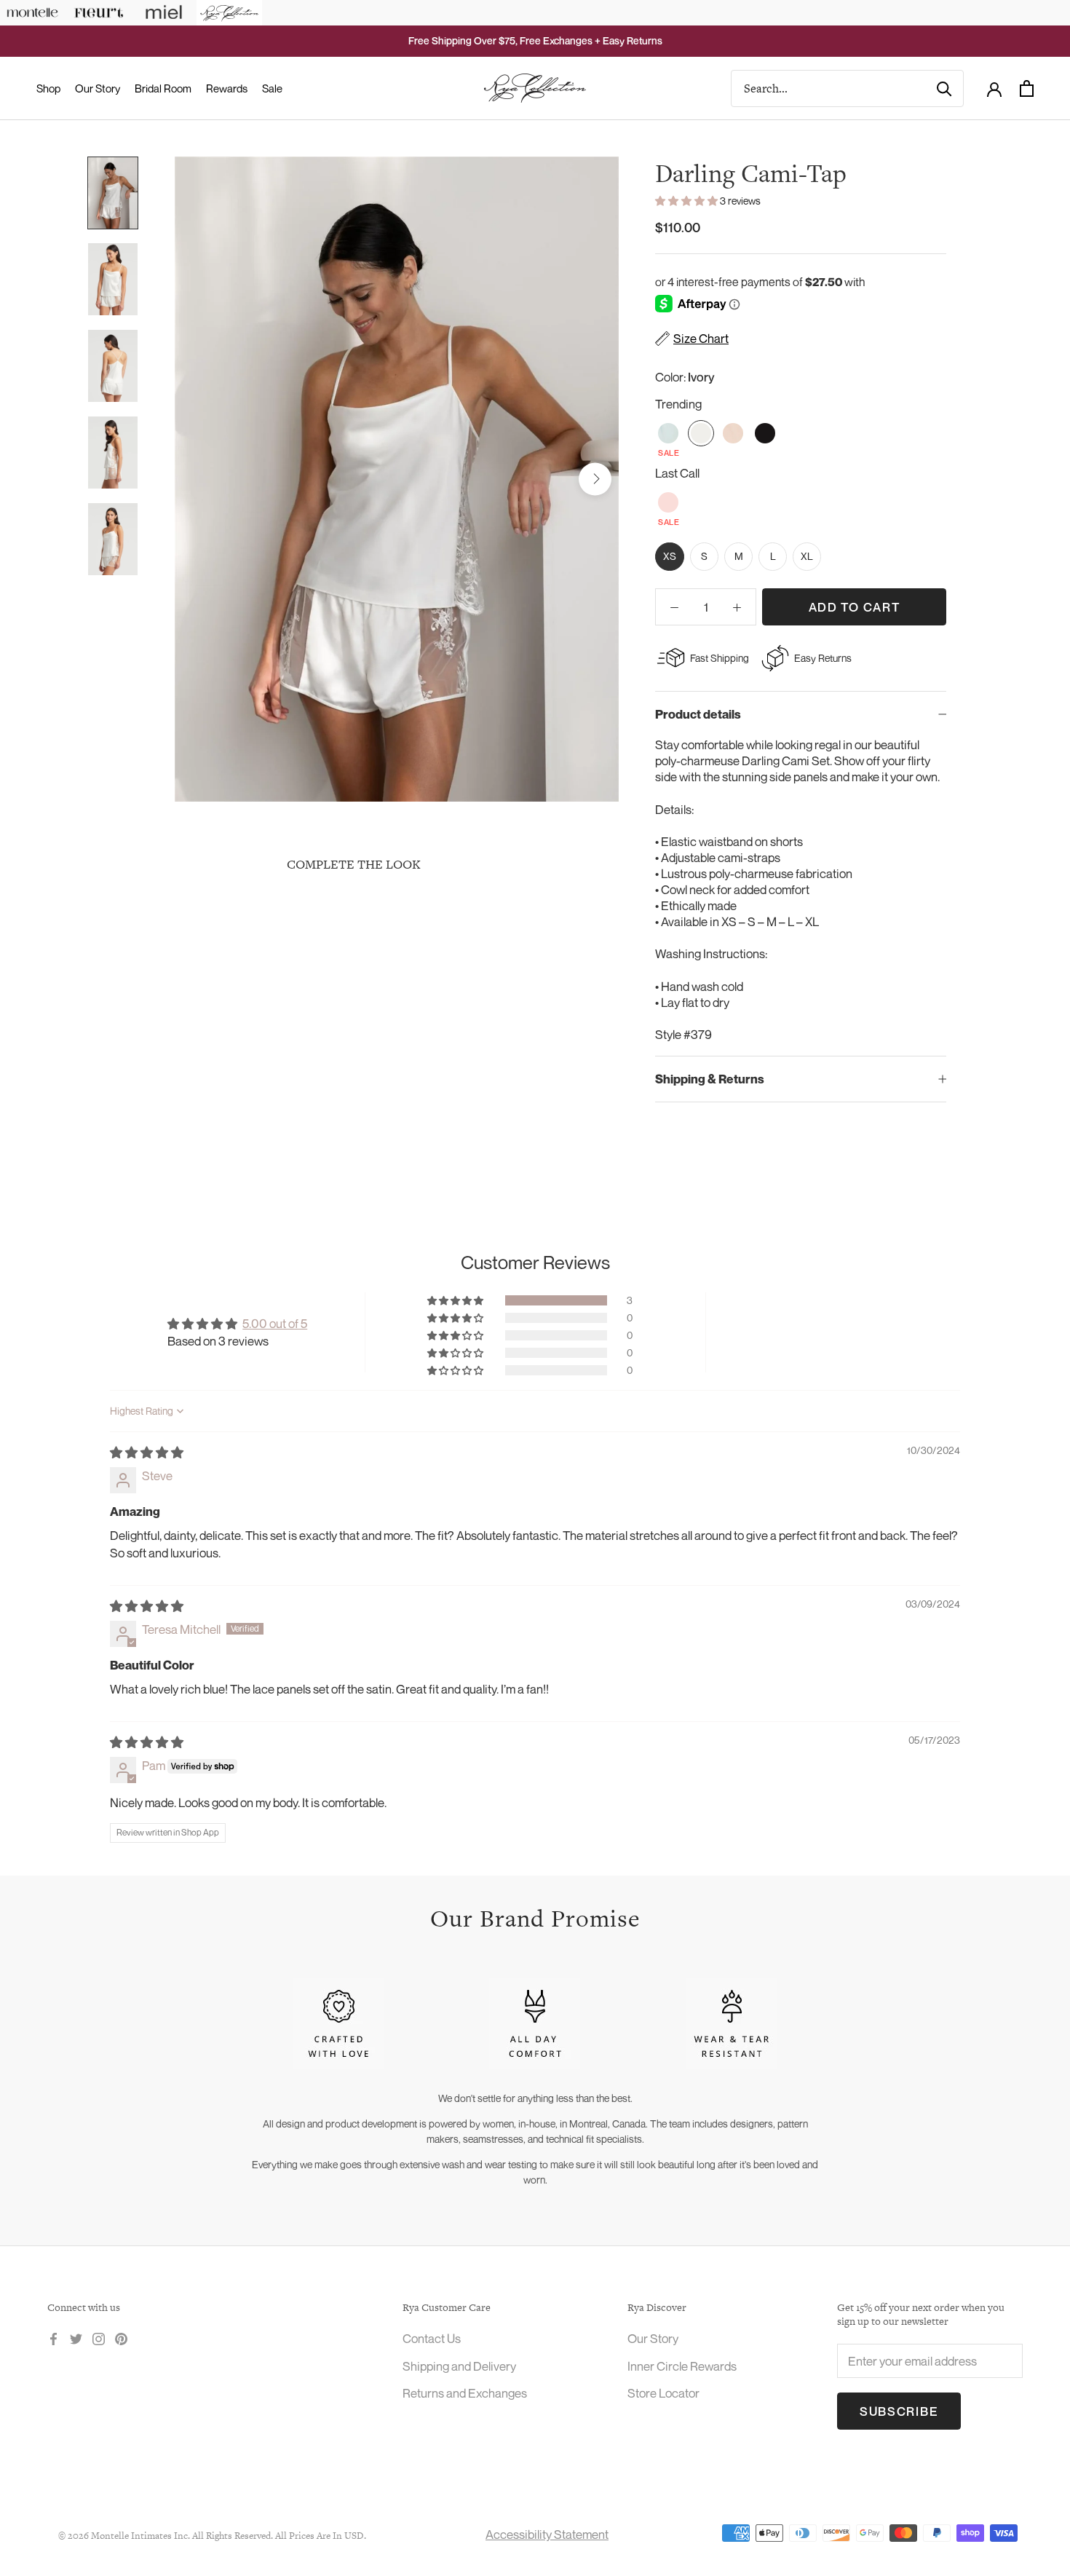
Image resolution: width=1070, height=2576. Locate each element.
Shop (48, 88)
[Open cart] (1027, 88)
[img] (147, 1452)
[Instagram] (99, 2337)
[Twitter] (76, 2337)
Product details (698, 714)
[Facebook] (53, 2337)
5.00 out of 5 (275, 1323)
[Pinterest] (121, 2337)
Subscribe (899, 2411)
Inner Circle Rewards (682, 2366)
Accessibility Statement (547, 2534)
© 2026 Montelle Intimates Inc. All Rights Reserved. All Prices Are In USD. (212, 2536)
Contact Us (432, 2338)
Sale (272, 88)
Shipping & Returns (710, 1079)
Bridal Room (163, 88)
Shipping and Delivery (459, 2366)
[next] (595, 479)
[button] (687, 201)
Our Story (98, 88)
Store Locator (663, 2393)
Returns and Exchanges (465, 2393)
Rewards (227, 88)
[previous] (198, 479)
